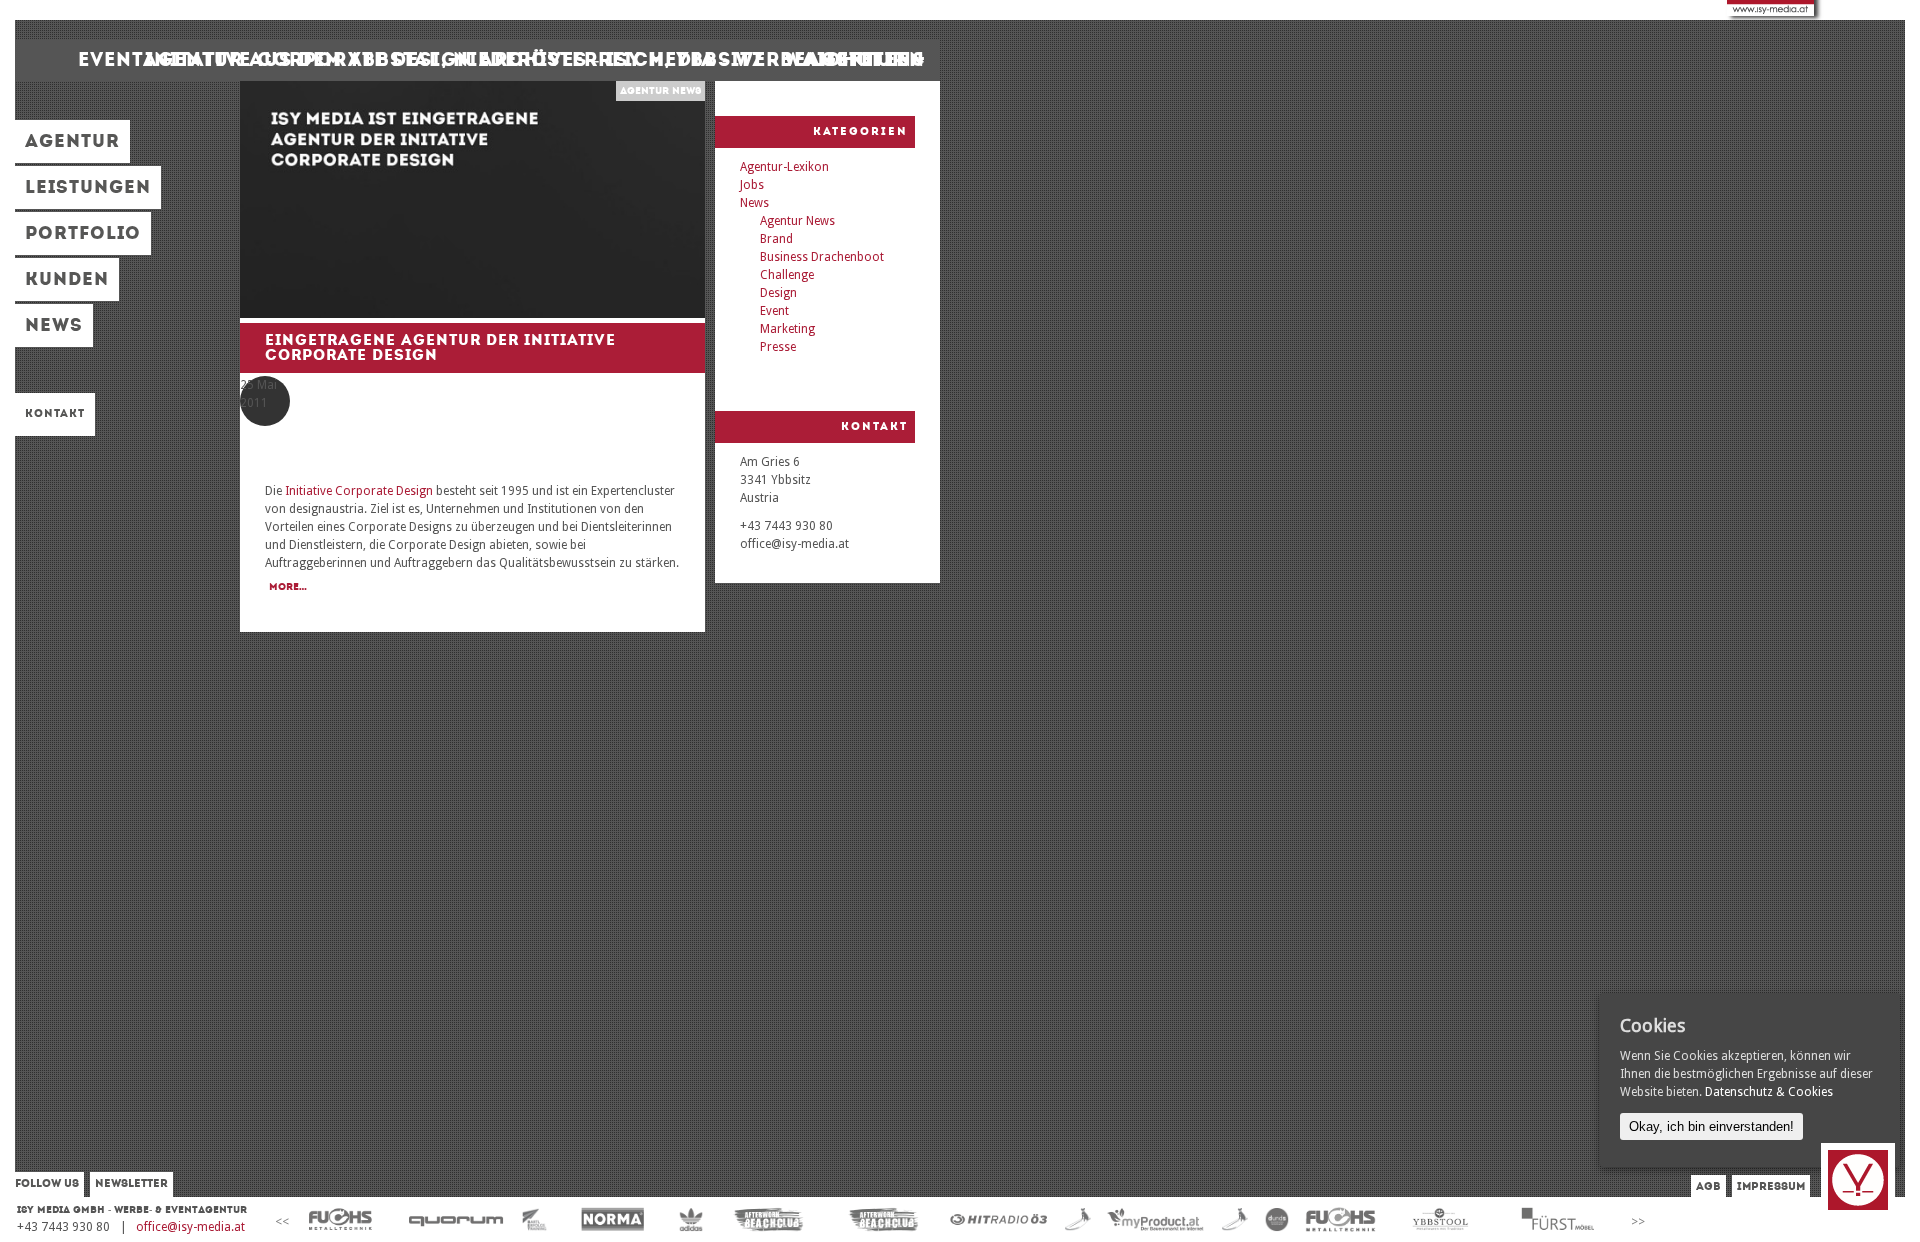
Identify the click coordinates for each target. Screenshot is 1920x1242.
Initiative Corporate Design (359, 491)
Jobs (752, 185)
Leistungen (88, 187)
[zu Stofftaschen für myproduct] (1156, 1219)
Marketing (787, 329)
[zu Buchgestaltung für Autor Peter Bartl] (534, 1219)
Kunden (67, 279)
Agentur (72, 141)
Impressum (1771, 1186)
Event (774, 311)
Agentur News (660, 91)
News (54, 325)
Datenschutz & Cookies (1769, 1092)
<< (282, 1222)
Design (778, 293)
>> (1638, 1222)
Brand (776, 239)
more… (288, 587)
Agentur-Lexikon (784, 167)
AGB (1708, 1186)
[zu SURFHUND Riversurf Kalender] (1234, 1219)
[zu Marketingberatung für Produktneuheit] (1556, 1219)
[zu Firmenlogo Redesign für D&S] (1276, 1219)
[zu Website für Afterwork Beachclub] (884, 1219)
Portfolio (83, 233)
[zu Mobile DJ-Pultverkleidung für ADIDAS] (691, 1219)
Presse (778, 347)
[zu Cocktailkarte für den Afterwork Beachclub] (769, 1219)
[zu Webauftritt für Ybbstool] (1441, 1219)
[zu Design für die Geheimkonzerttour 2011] (999, 1219)
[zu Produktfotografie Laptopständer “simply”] (1340, 1219)
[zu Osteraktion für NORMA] (613, 1219)
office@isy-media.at (190, 1227)
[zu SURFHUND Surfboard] (1077, 1219)
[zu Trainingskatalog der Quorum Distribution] (456, 1219)
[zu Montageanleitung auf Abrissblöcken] (341, 1219)
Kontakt (55, 413)
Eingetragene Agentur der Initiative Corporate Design (440, 347)
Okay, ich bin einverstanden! (1711, 1126)
